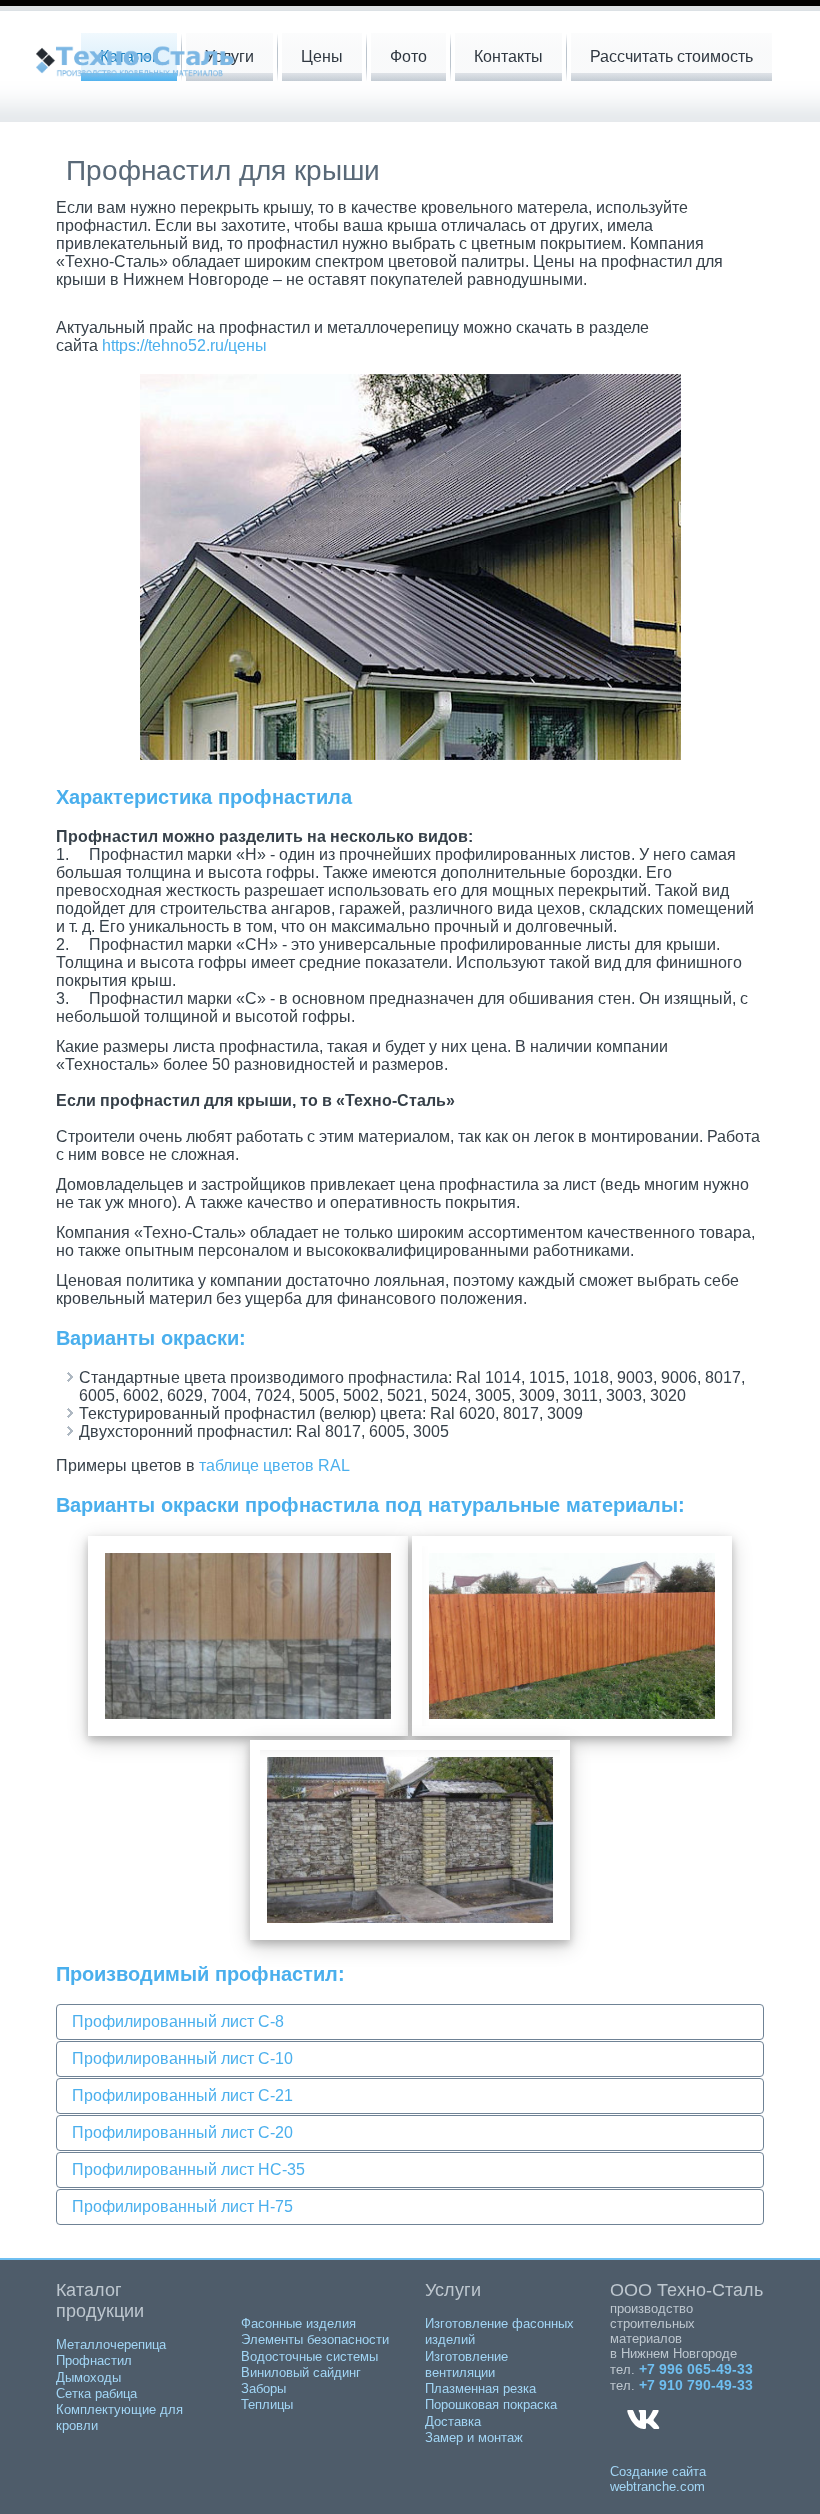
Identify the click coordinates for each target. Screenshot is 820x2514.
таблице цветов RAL (274, 1465)
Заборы (263, 2388)
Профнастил (94, 2360)
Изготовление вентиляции (466, 2364)
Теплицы (267, 2404)
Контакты (508, 56)
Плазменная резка (480, 2388)
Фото (408, 56)
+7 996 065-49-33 (696, 2369)
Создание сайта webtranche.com (658, 2479)
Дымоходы (88, 2377)
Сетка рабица (96, 2393)
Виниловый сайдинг (301, 2372)
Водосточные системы (309, 2356)
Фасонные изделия (298, 2323)
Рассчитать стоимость (671, 56)
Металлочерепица (111, 2344)
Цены (322, 56)
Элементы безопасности (315, 2339)
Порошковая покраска (491, 2404)
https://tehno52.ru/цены (184, 345)
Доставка (453, 2421)
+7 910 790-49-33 (696, 2385)
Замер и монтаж (474, 2437)
